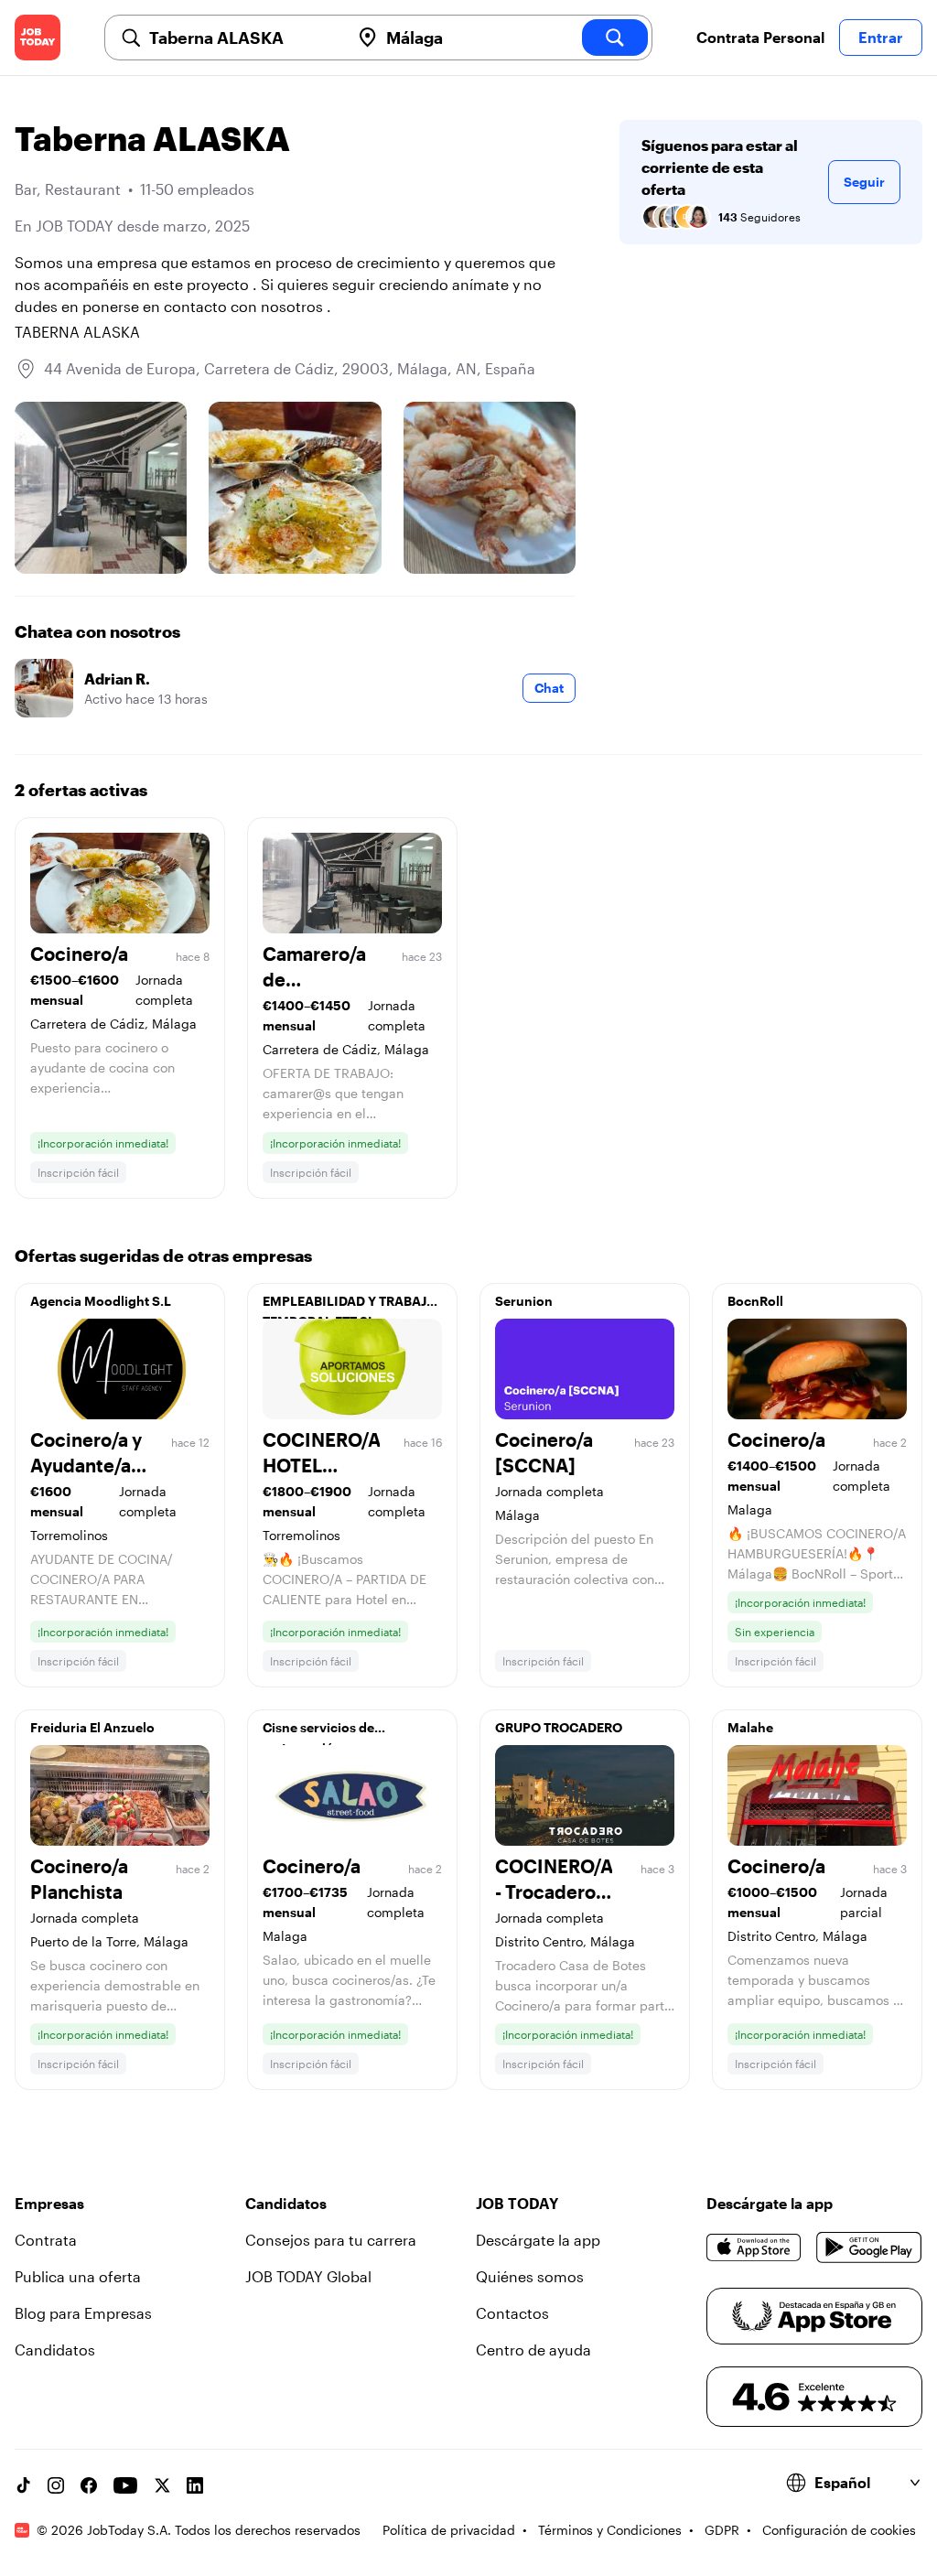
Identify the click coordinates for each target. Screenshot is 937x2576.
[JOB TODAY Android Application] (869, 2247)
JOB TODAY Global (308, 2276)
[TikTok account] (23, 2485)
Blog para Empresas (83, 2313)
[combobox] (242, 38)
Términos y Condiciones (610, 2530)
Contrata (46, 2240)
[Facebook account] (89, 2485)
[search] (615, 38)
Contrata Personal (760, 37)
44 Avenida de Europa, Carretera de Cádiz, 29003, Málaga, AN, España (290, 368)
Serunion (524, 1301)
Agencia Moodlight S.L (101, 1301)
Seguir (864, 182)
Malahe (750, 1727)
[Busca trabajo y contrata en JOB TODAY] (38, 38)
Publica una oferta (78, 2276)
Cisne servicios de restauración (318, 1732)
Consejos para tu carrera (331, 2240)
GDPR (722, 2530)
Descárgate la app (538, 2240)
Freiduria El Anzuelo (92, 1727)
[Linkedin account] (195, 2485)
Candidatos (55, 2350)
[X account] (162, 2485)
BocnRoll (755, 1301)
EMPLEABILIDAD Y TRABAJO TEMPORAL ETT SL (350, 1306)
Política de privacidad (449, 2530)
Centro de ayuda (533, 2350)
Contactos (512, 2313)
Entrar (881, 37)
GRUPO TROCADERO (559, 1727)
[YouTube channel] (125, 2485)
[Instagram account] (56, 2485)
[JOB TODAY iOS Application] (754, 2247)
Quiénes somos (530, 2276)
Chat (549, 688)
